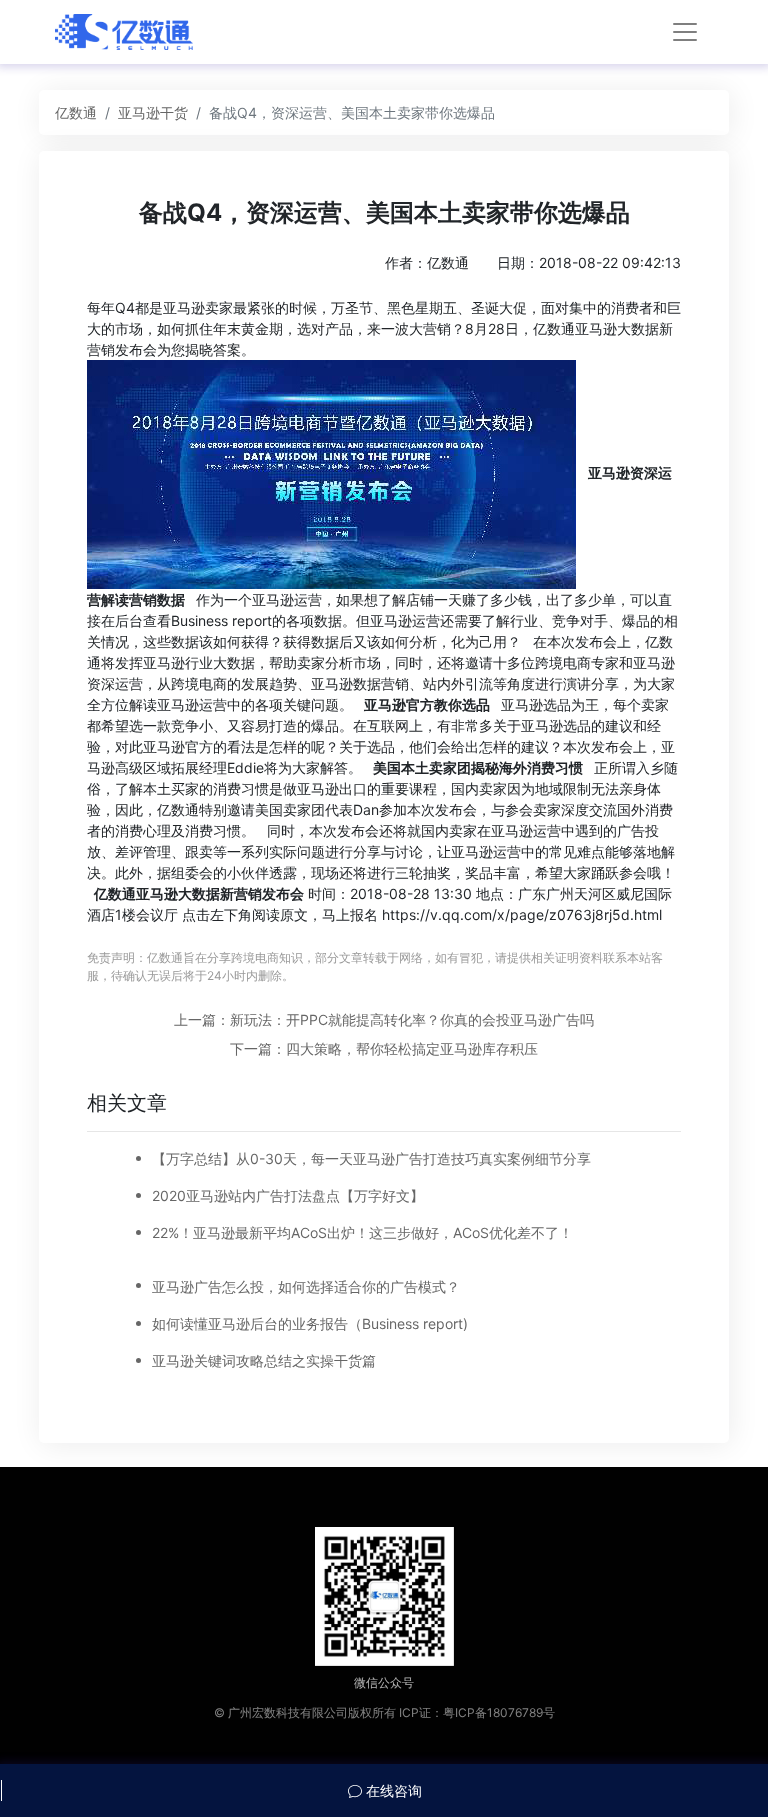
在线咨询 (392, 1790)
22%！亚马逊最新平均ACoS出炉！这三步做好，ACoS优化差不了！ (362, 1232)
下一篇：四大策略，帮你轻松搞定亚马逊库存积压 (384, 1048)
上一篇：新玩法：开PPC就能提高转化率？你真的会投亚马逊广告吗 (384, 1019)
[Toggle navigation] (685, 32)
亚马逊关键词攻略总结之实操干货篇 (264, 1360)
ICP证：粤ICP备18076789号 (477, 1712)
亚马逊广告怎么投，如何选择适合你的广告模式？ (306, 1286)
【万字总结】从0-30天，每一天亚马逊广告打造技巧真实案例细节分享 (371, 1158)
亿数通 (76, 112)
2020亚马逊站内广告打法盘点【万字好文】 (288, 1195)
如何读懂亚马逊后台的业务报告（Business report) (310, 1323)
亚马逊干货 (153, 112)
